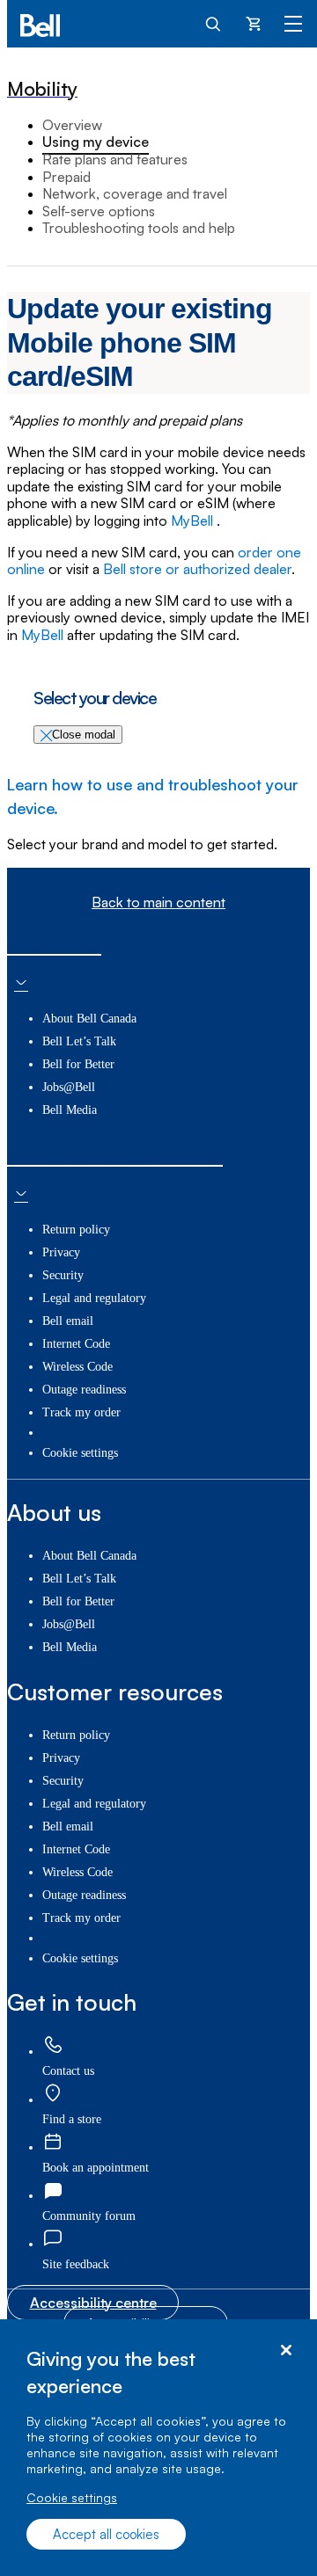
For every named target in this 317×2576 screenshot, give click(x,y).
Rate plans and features (115, 159)
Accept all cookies (106, 2534)
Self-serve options (99, 211)
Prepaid (66, 177)
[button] (76, 2264)
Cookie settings (72, 2497)
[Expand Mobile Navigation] (293, 23)
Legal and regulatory (94, 1298)
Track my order (81, 1412)
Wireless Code (77, 1367)
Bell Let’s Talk (79, 1041)
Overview (72, 125)
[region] (158, 2448)
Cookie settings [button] (80, 1453)
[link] (53, 2046)
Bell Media (70, 1110)
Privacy (61, 1252)
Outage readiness (84, 1390)
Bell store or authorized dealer (197, 569)
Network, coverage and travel (135, 193)
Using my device (96, 142)
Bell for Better (78, 1064)
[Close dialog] (286, 2350)
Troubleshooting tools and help (139, 228)
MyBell (194, 520)
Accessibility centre (93, 2303)
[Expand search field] (214, 23)
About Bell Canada (89, 1019)
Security (63, 1275)
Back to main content (158, 902)
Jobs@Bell (69, 1087)
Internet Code (76, 1344)
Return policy (76, 1230)
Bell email (68, 1321)
